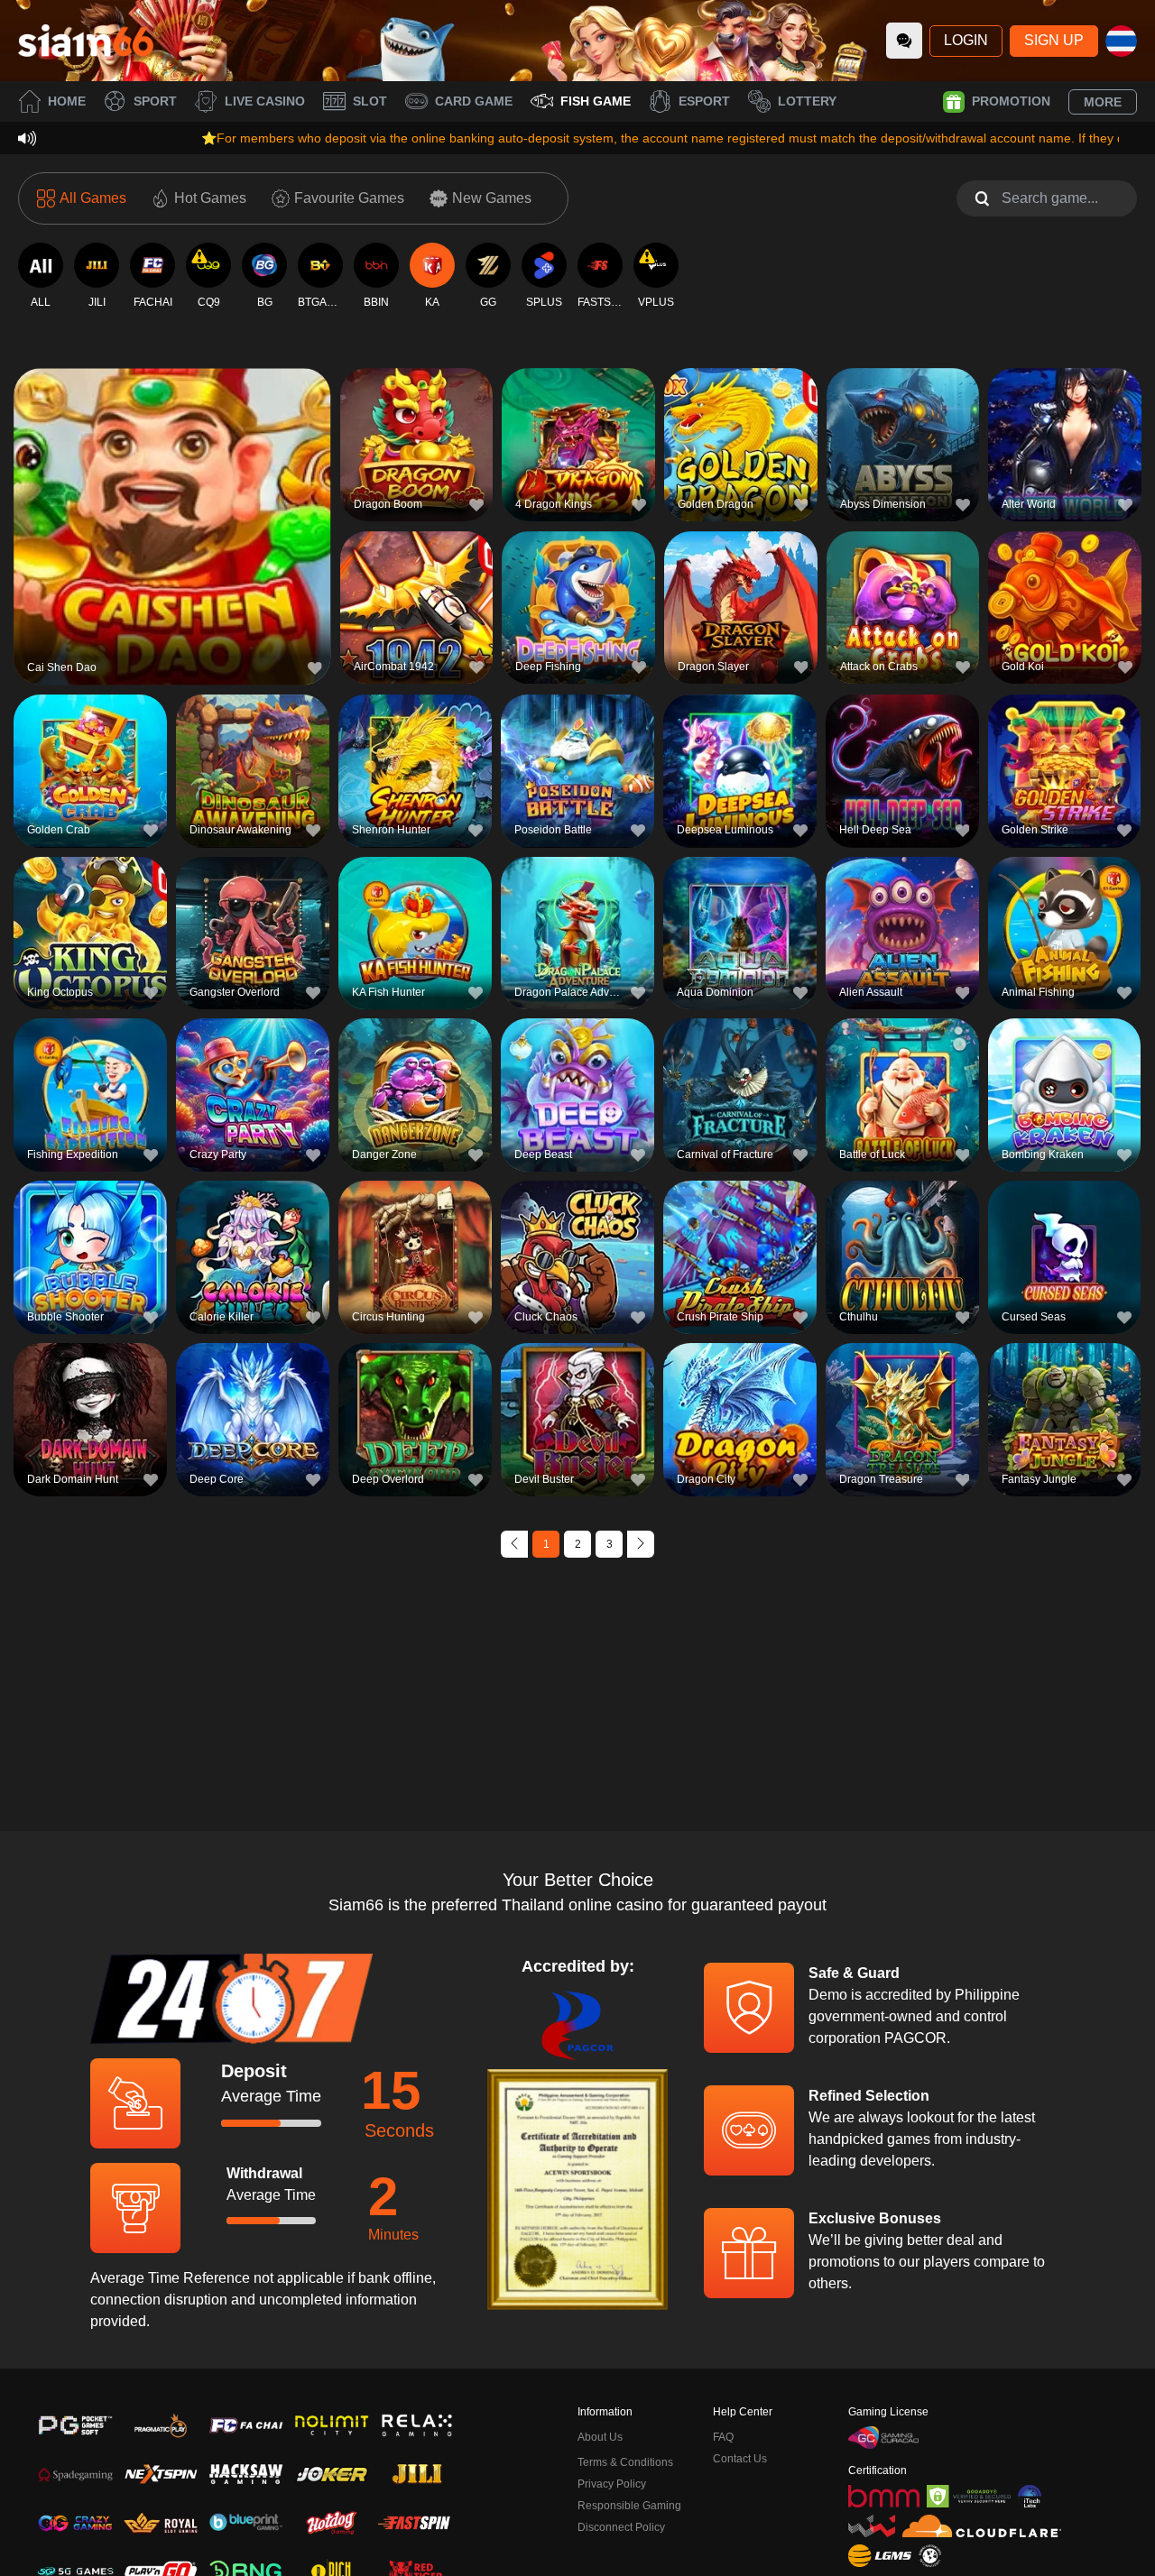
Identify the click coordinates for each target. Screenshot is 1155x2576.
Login (966, 40)
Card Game (474, 101)
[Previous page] (514, 1544)
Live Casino (265, 101)
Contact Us (740, 2459)
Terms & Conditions (625, 2462)
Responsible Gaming (629, 2506)
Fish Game (596, 101)
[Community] (904, 41)
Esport (704, 101)
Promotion (1011, 101)
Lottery (807, 101)
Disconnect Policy (621, 2527)
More (1103, 102)
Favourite (172, 489)
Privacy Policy (612, 2484)
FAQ (723, 2437)
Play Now (172, 531)
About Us (600, 2437)
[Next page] (641, 1544)
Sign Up (1054, 40)
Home (67, 101)
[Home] (86, 41)
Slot (370, 101)
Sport (155, 101)
